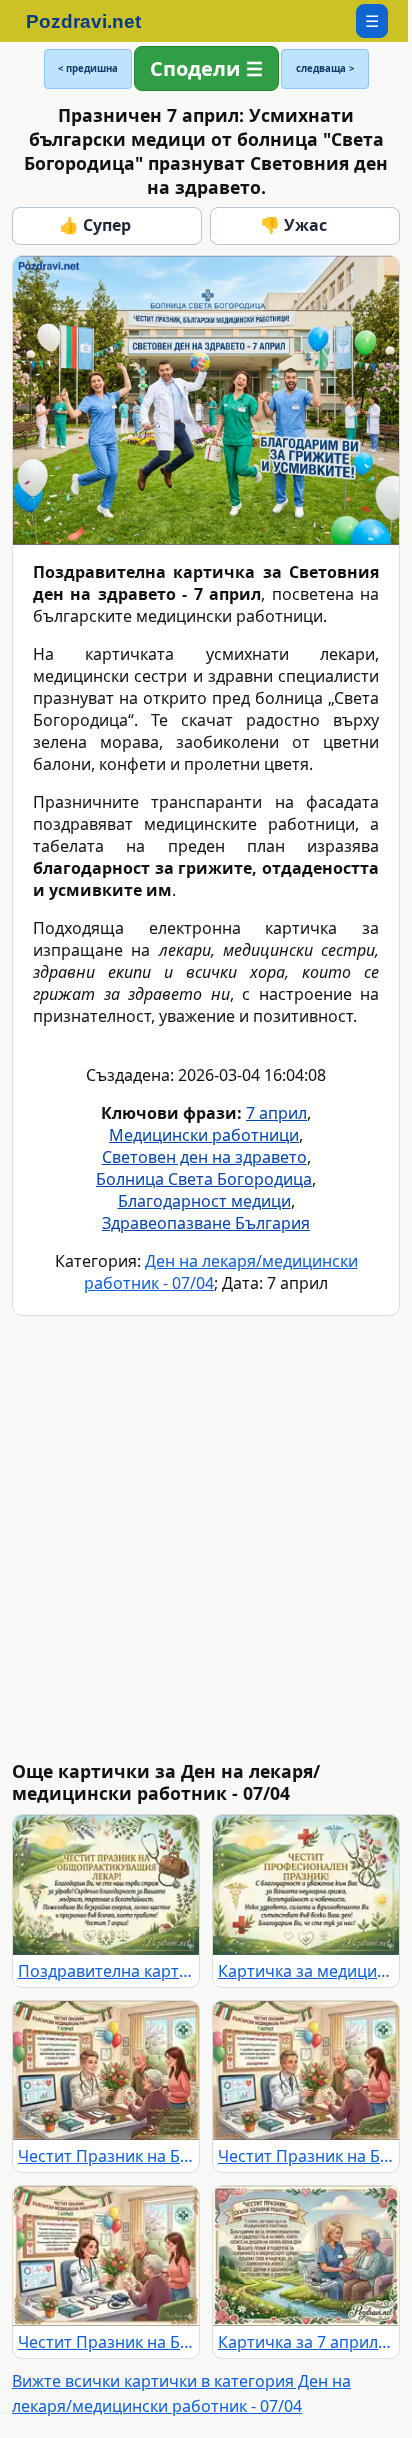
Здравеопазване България (206, 1223)
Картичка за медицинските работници (306, 1971)
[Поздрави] (93, 21)
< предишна (88, 68)
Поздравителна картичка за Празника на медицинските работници (106, 1971)
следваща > (325, 68)
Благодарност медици (204, 1201)
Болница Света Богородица (204, 1179)
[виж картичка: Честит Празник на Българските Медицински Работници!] (106, 2071)
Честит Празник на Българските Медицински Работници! (106, 2156)
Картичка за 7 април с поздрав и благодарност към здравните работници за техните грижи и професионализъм (306, 2342)
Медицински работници (204, 1135)
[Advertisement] (206, 1538)
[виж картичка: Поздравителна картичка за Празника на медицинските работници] (106, 1885)
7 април (276, 1113)
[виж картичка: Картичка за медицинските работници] (306, 1885)
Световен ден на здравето (204, 1157)
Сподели (195, 68)
